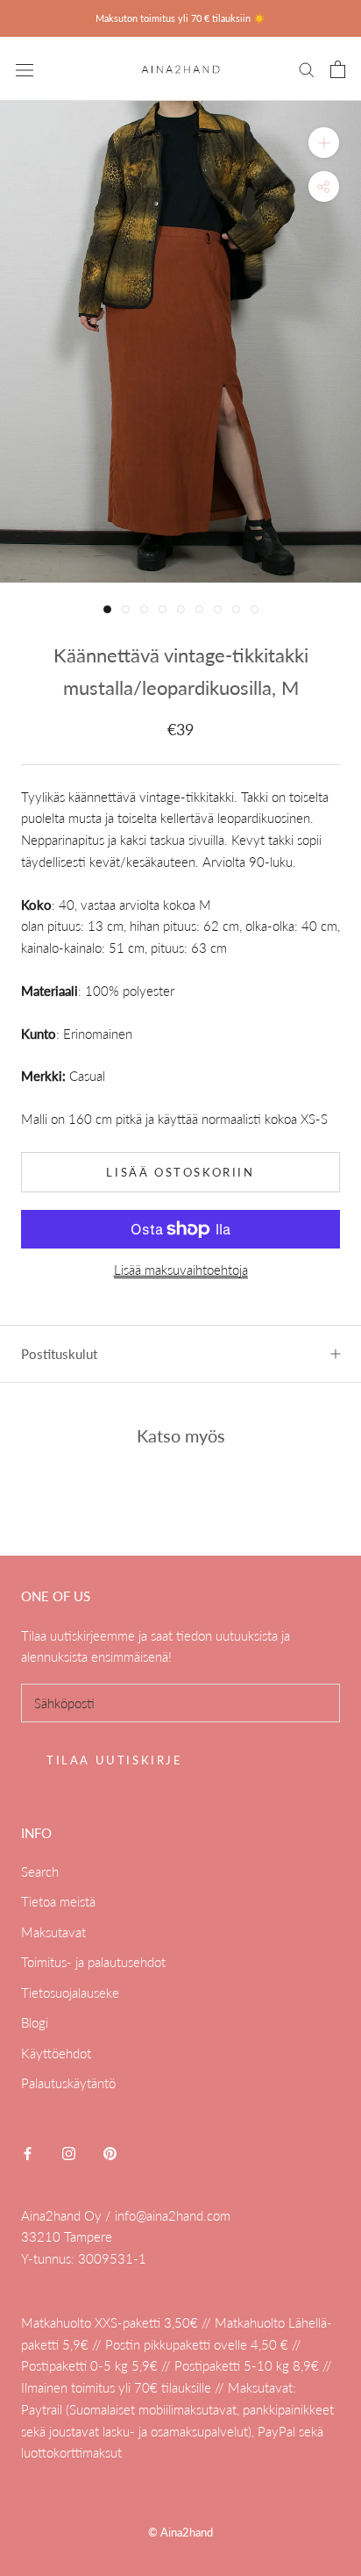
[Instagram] (69, 2152)
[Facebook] (28, 2152)
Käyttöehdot (56, 2053)
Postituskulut (59, 1354)
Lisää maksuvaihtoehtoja (181, 1270)
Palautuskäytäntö (68, 2083)
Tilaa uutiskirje (115, 1760)
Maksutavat (53, 1932)
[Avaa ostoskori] (338, 69)
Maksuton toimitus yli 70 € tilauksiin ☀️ (180, 18)
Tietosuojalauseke (70, 1993)
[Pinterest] (110, 2152)
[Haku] (307, 69)
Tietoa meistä (58, 1901)
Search (40, 1871)
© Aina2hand (180, 2532)
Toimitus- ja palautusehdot (93, 1962)
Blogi (35, 2022)
